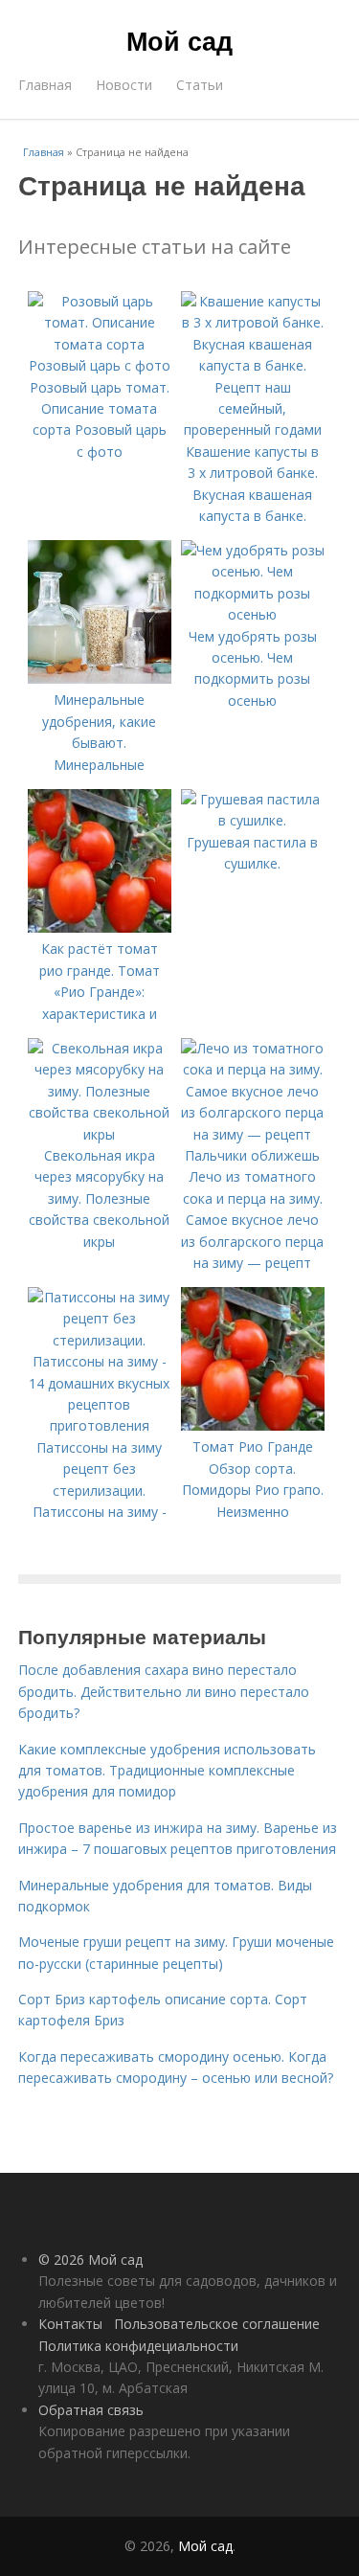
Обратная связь (91, 2410)
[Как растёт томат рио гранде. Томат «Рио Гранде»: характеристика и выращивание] (100, 927)
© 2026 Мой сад (90, 2260)
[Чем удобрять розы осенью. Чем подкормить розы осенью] (253, 614)
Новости (124, 85)
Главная (45, 85)
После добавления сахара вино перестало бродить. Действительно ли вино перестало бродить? (164, 1691)
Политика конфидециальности (138, 2346)
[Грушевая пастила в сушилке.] (253, 820)
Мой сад (179, 40)
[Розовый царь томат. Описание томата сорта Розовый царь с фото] (100, 365)
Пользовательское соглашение (217, 2324)
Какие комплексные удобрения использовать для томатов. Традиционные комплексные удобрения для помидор (167, 1771)
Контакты (70, 2324)
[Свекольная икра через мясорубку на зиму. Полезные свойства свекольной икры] (100, 1134)
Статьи (200, 85)
